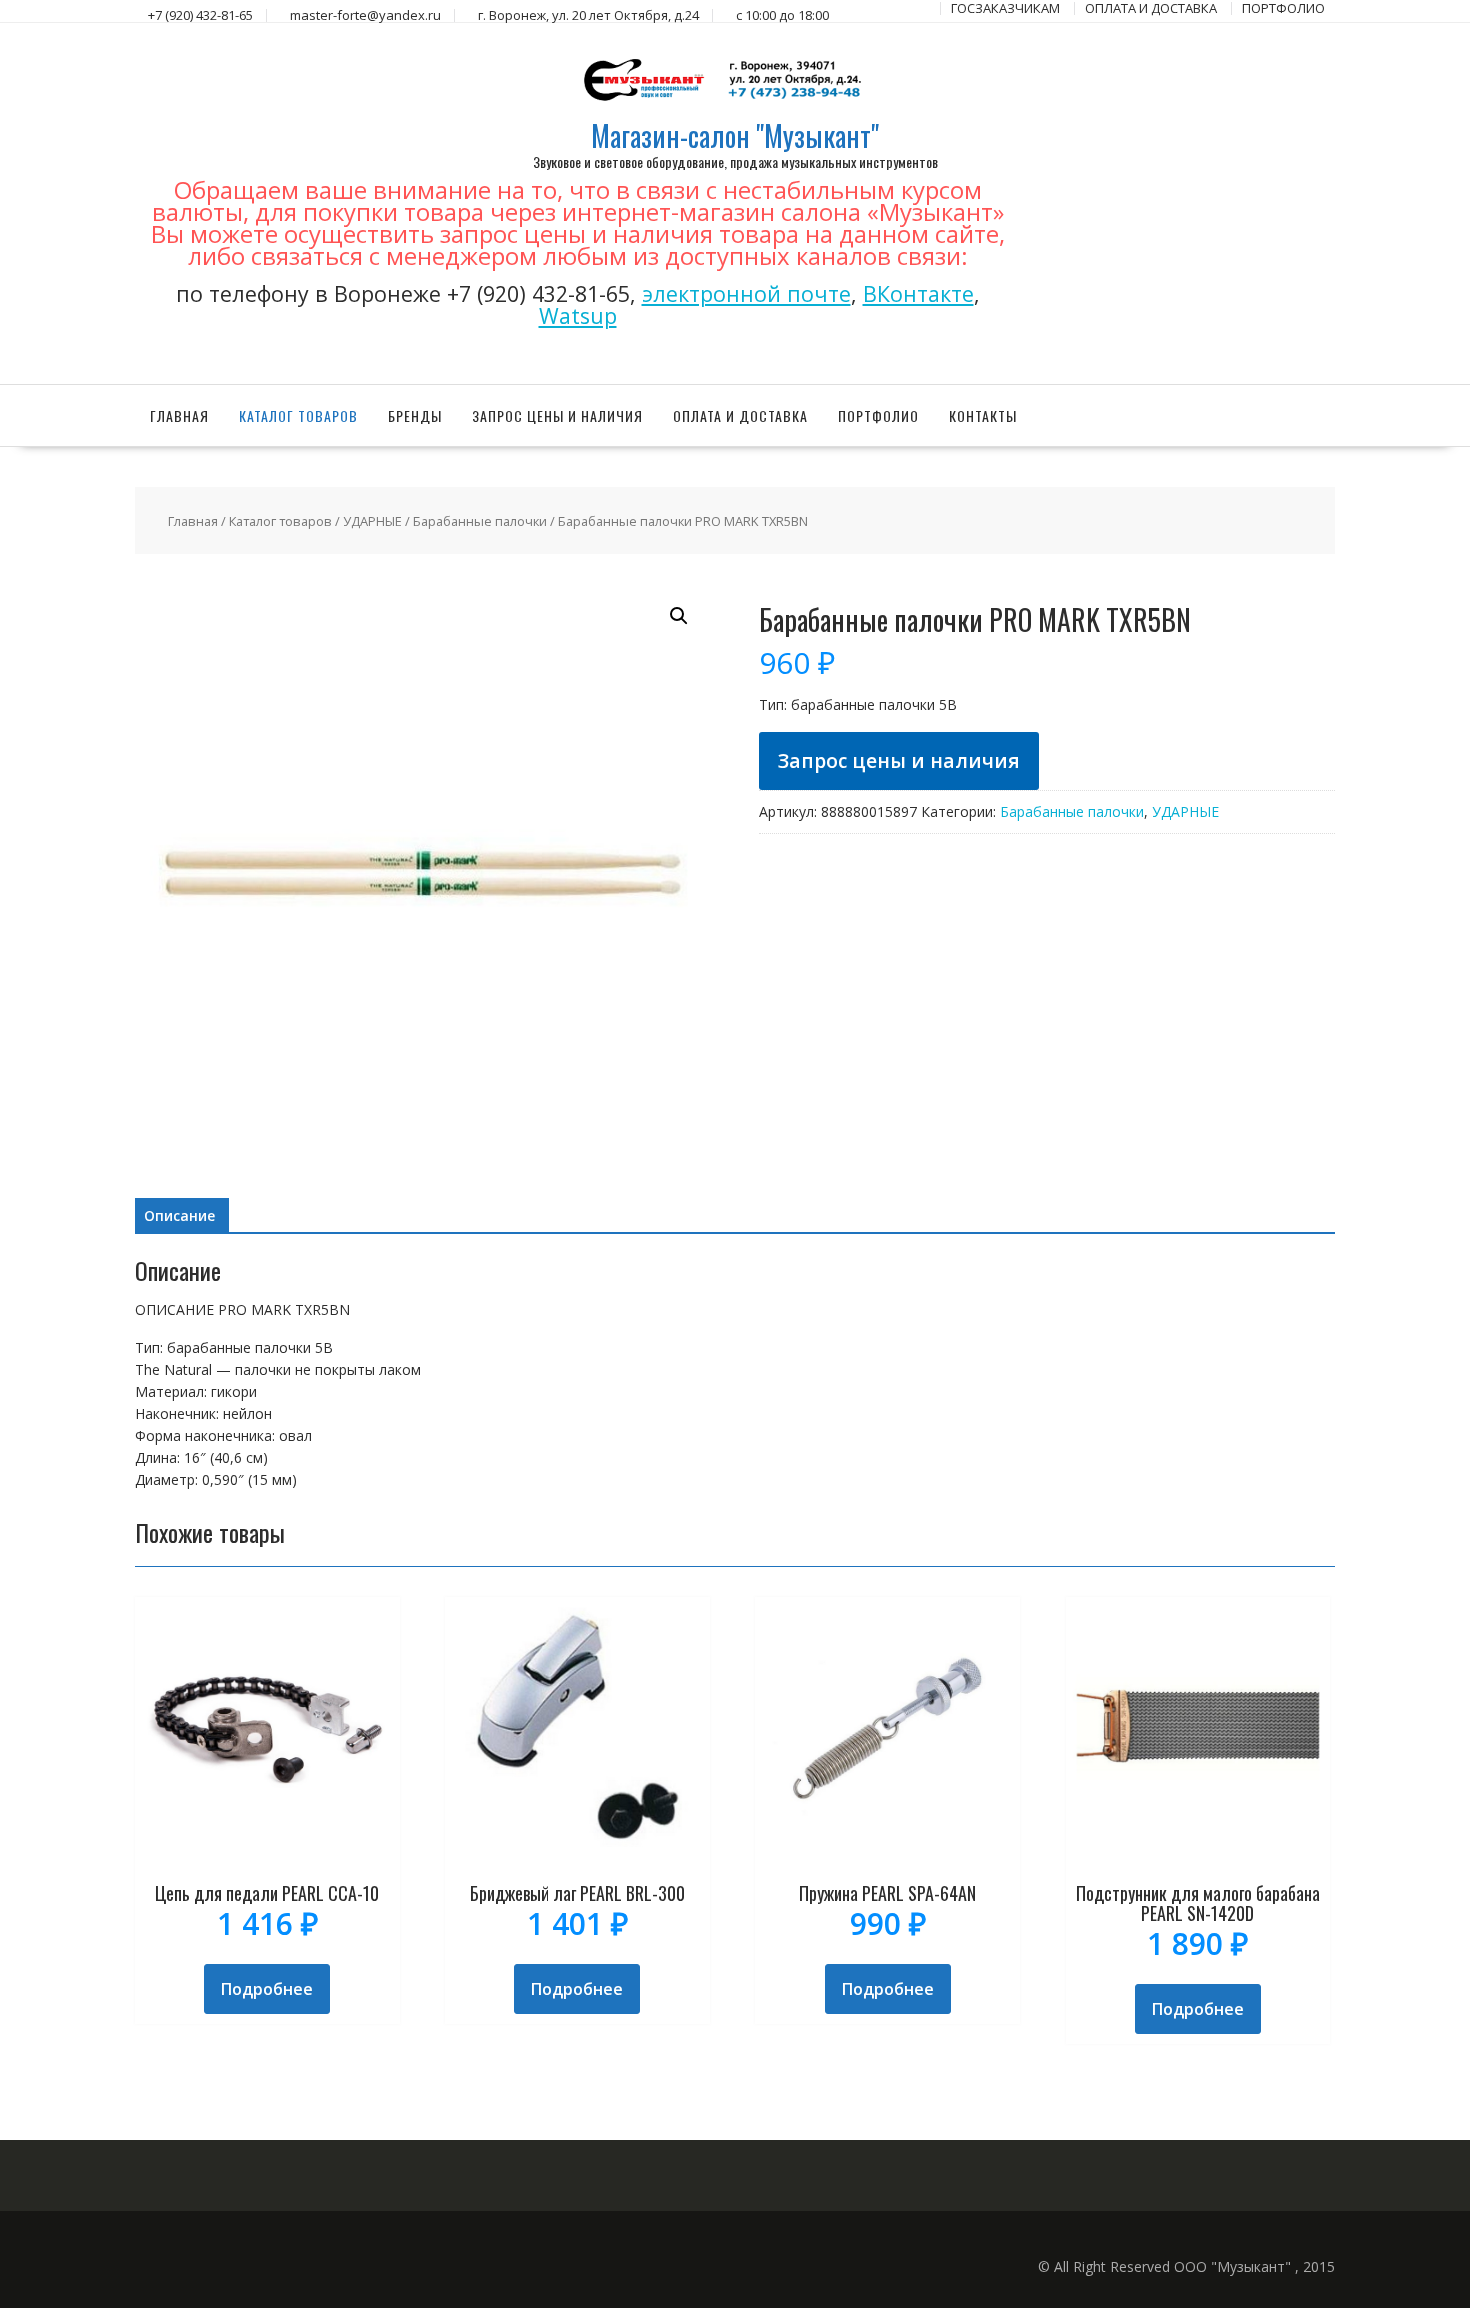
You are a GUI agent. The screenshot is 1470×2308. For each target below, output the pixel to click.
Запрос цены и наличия (557, 415)
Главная (179, 415)
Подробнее (267, 1989)
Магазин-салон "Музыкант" (735, 135)
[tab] (179, 1216)
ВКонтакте (918, 293)
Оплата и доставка (740, 415)
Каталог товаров (298, 415)
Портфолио (878, 415)
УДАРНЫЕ (372, 521)
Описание (179, 1215)
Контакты (983, 415)
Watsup (578, 315)
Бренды (415, 415)
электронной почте (746, 293)
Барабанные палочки (480, 521)
